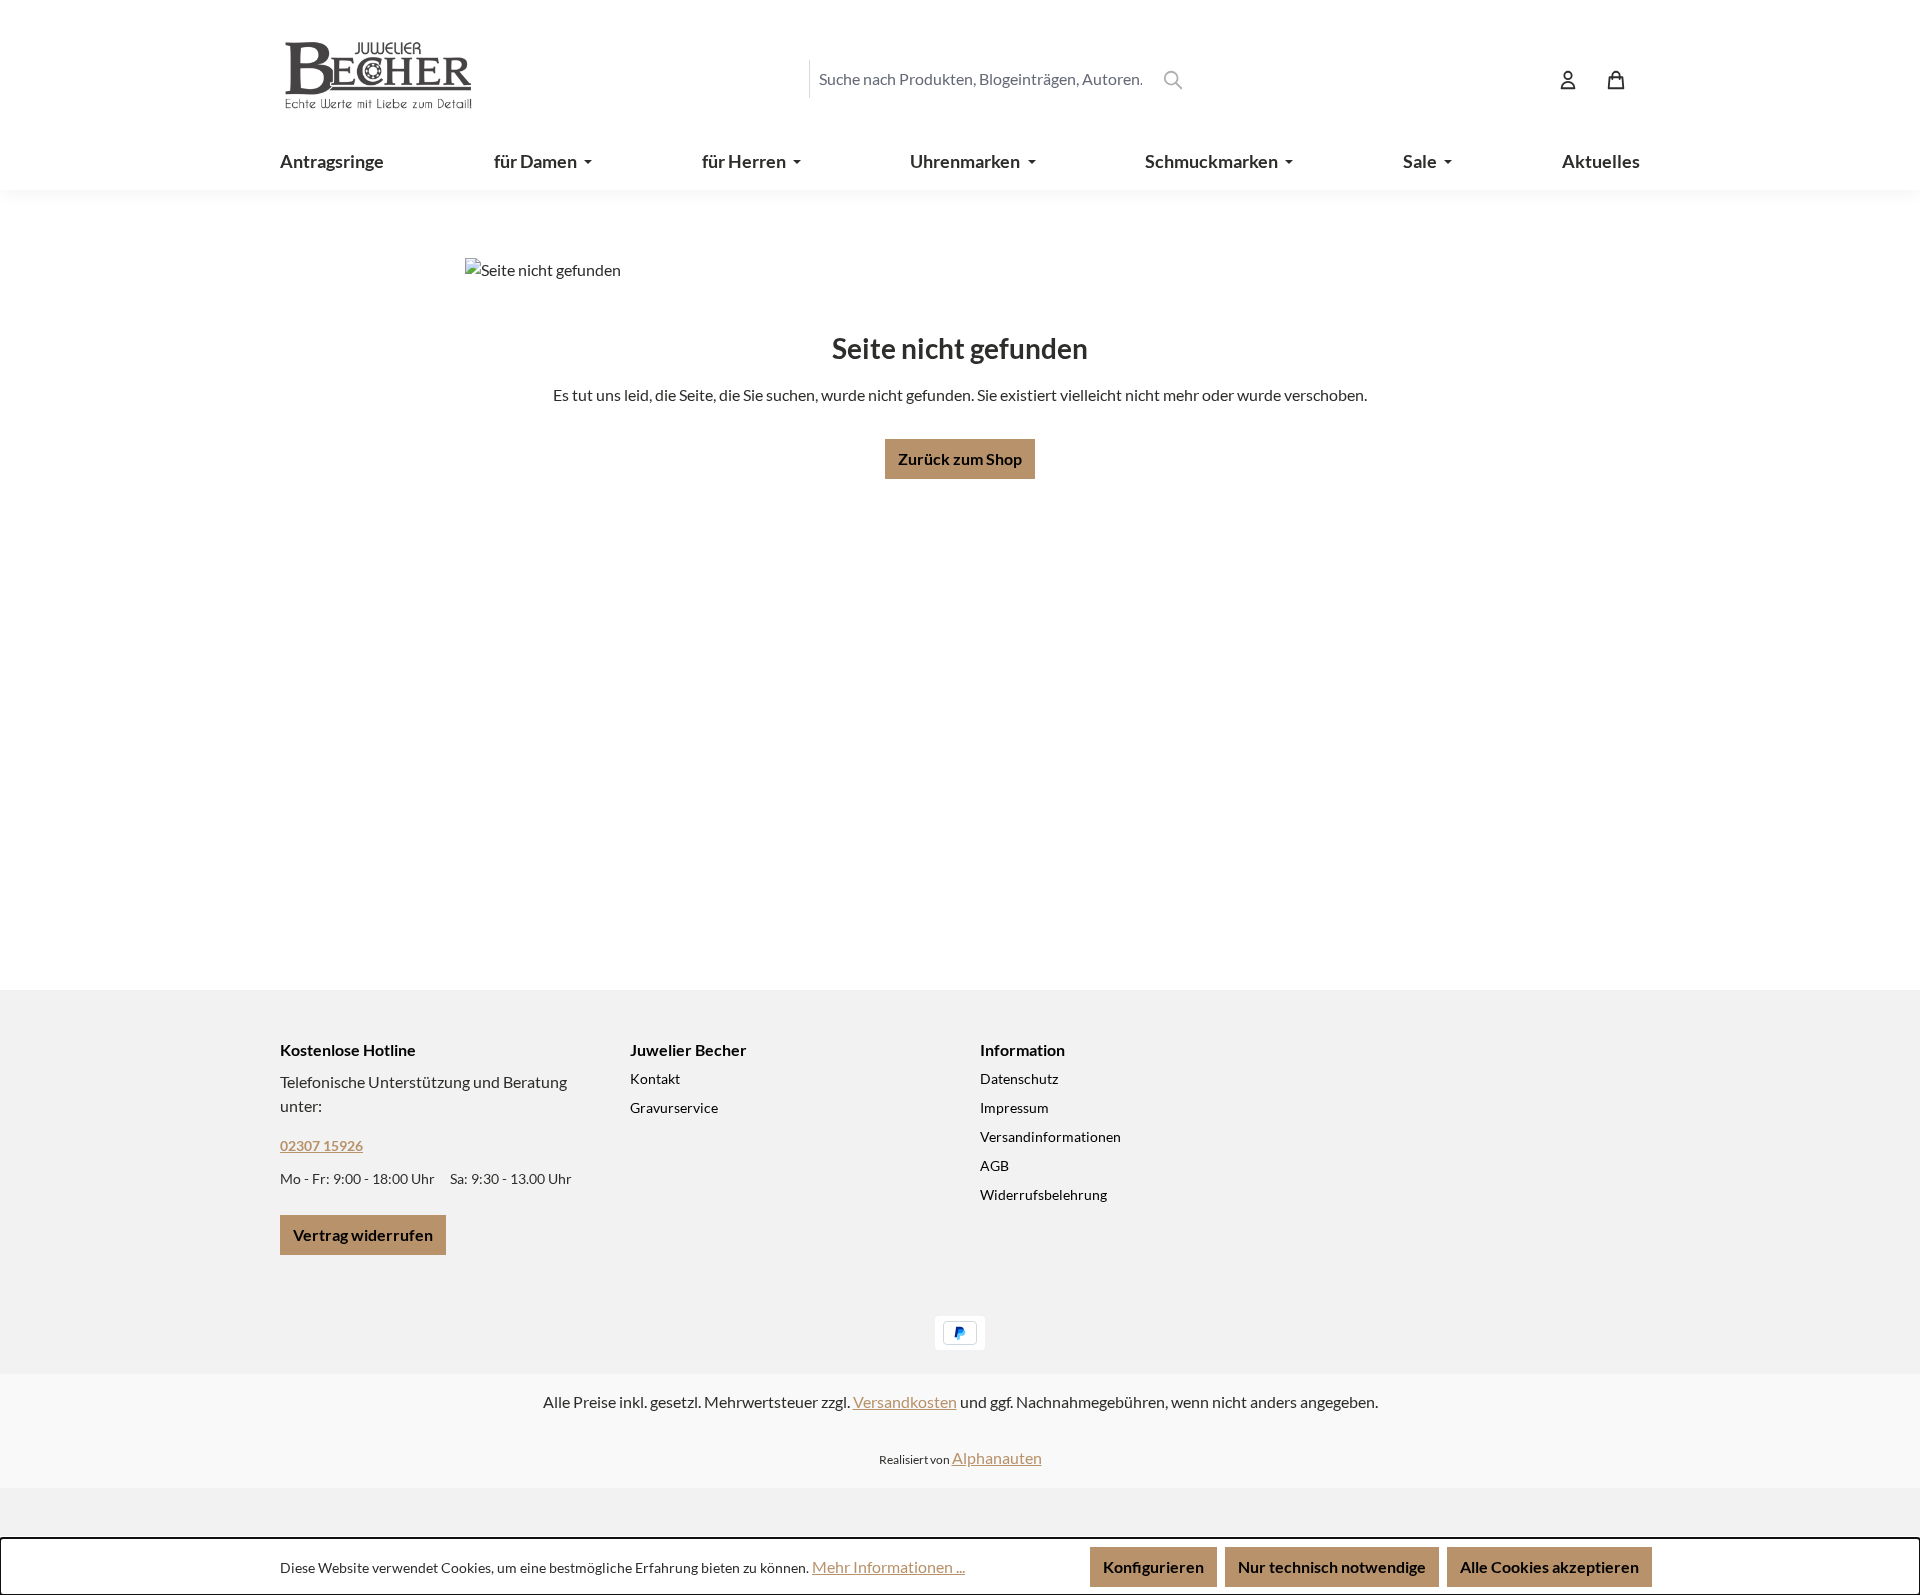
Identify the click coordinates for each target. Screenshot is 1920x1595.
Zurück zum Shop (960, 458)
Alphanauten (997, 1457)
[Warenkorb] (1616, 79)
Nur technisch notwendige (1332, 1566)
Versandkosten (905, 1401)
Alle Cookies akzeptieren (1549, 1566)
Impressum (1014, 1107)
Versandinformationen (1050, 1136)
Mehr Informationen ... (888, 1566)
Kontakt (655, 1078)
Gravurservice (674, 1107)
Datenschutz (1019, 1078)
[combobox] (980, 79)
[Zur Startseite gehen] (360, 79)
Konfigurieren (1153, 1566)
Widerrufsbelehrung (1043, 1194)
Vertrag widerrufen (363, 1234)
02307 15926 (321, 1145)
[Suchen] (1173, 79)
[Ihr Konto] (1568, 79)
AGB (994, 1165)
